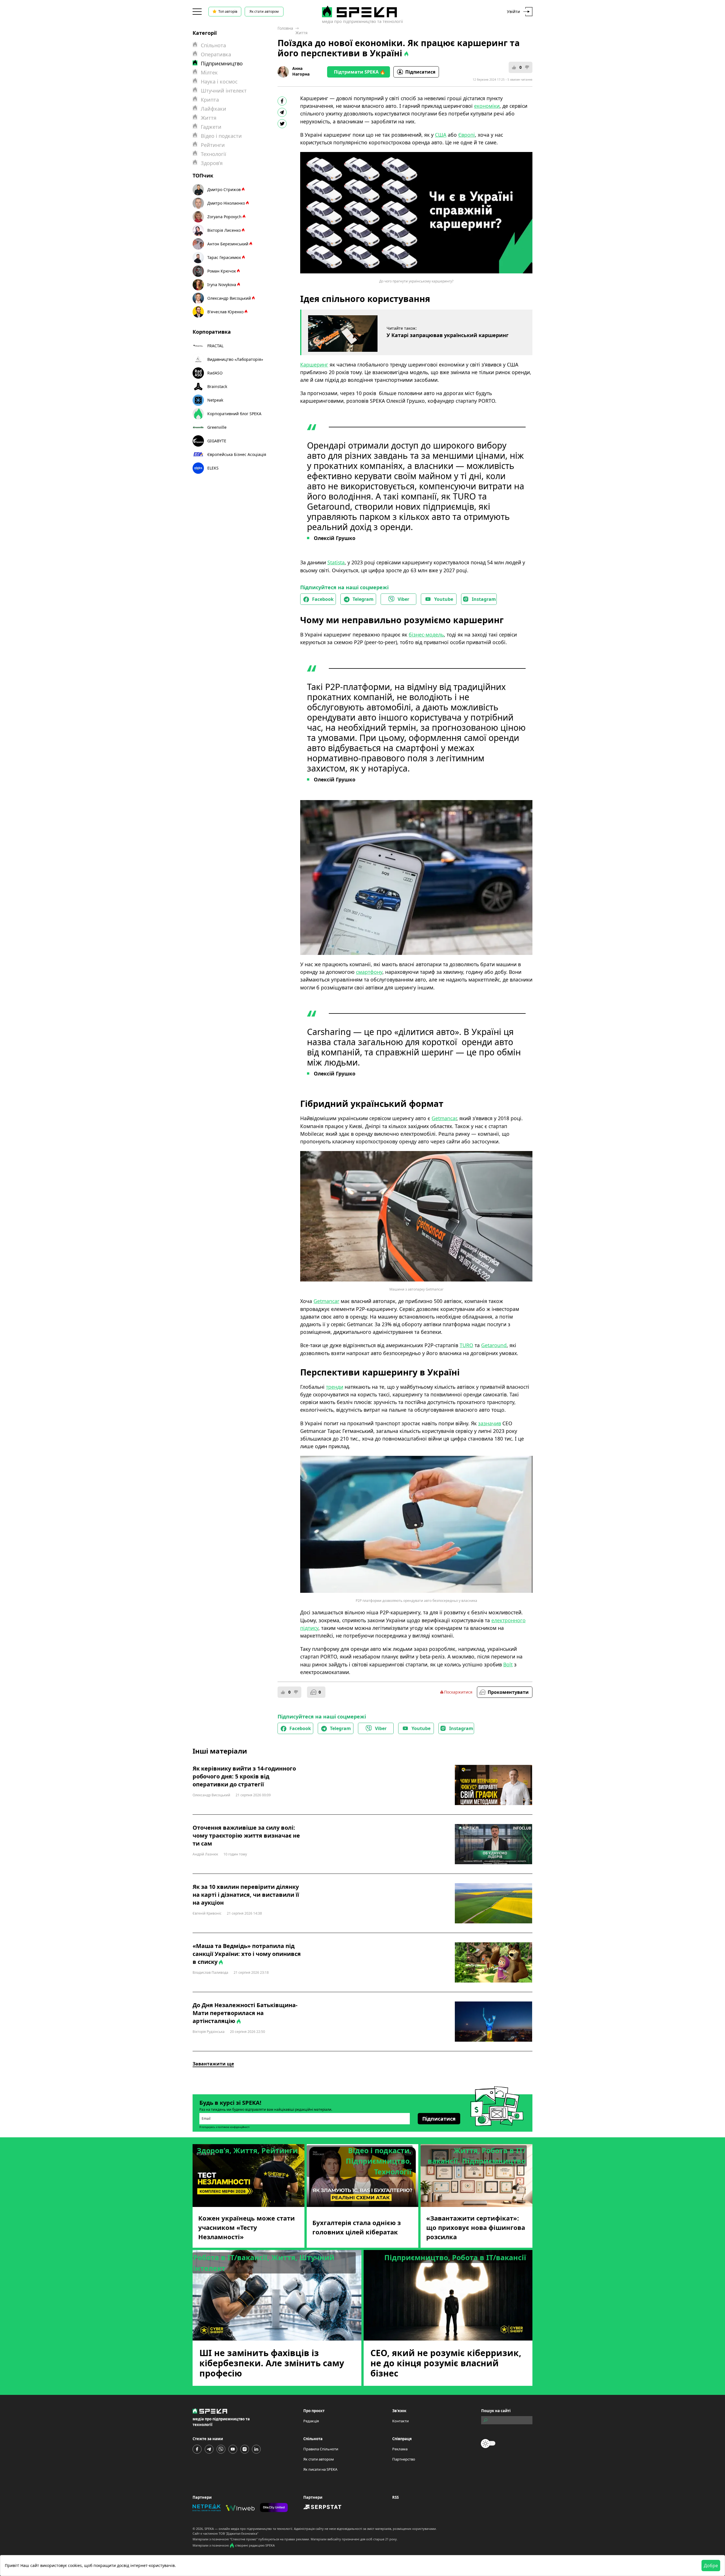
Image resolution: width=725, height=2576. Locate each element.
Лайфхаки (214, 109)
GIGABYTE (217, 441)
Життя (301, 33)
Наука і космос (219, 82)
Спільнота (213, 45)
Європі (467, 135)
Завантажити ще (213, 2064)
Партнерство (404, 2459)
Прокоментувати (508, 1692)
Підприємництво (222, 63)
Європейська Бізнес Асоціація (237, 454)
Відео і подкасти (221, 136)
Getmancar (326, 1301)
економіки (487, 106)
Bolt (508, 1664)
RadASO (215, 373)
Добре (711, 2566)
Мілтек (209, 72)
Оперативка (216, 54)
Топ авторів (228, 11)
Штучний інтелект (224, 91)
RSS (395, 2497)
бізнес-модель (426, 635)
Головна (285, 28)
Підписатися (420, 72)
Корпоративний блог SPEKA (234, 414)
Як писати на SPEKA (320, 2469)
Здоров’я (212, 163)
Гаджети (211, 127)
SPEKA (209, 2529)
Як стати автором (264, 11)
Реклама (400, 2449)
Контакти (400, 2421)
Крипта (210, 100)
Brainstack (217, 386)
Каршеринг (314, 365)
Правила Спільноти (321, 2449)
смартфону (369, 972)
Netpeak (215, 400)
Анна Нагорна (301, 71)
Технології (214, 154)
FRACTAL (215, 346)
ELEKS (213, 468)
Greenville (217, 427)
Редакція (311, 2421)
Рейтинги (213, 145)
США (441, 135)
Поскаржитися (458, 1692)
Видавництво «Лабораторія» (235, 359)
